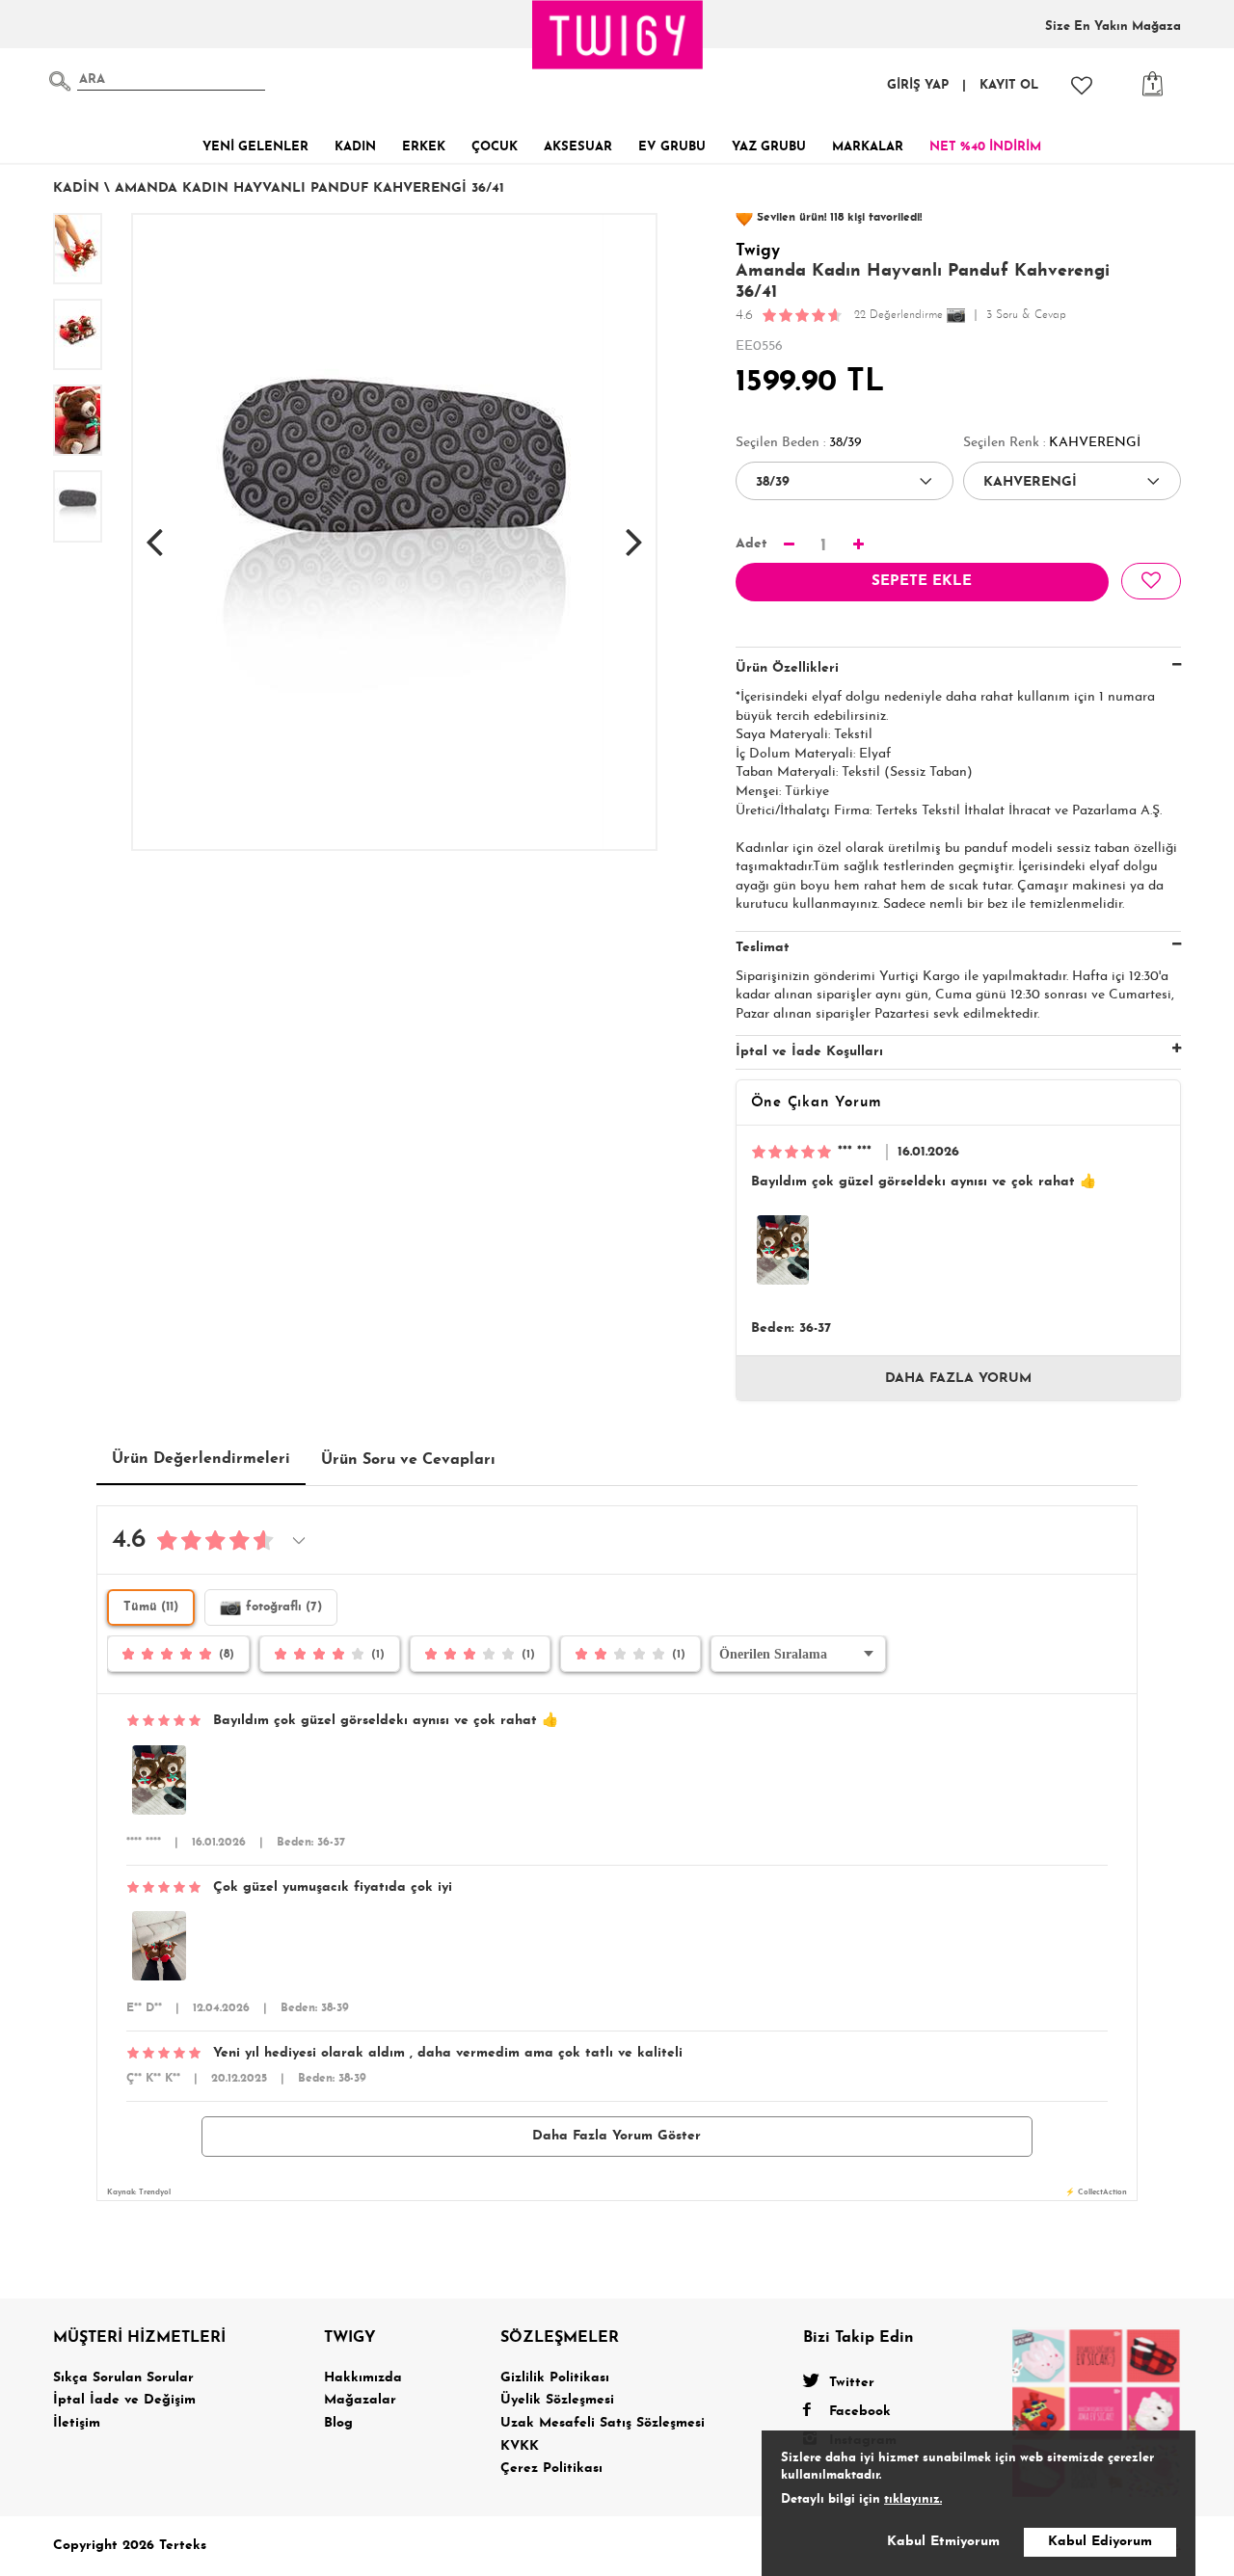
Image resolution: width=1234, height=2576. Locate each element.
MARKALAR (868, 147)
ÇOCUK (495, 147)
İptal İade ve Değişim (124, 2400)
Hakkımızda (363, 2378)
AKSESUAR (578, 147)
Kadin (76, 188)
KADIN (355, 147)
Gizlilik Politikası (555, 2378)
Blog (338, 2423)
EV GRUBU (672, 147)
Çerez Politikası (551, 2469)
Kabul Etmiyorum (943, 2542)
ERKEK (424, 147)
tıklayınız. (913, 2499)
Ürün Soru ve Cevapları (408, 1460)
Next (634, 532)
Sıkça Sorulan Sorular (123, 2378)
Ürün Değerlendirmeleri (201, 1459)
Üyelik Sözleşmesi (557, 2400)
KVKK (520, 2446)
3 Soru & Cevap (1026, 315)
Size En (1113, 27)
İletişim (77, 2423)
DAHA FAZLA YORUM (958, 1379)
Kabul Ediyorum (1100, 2542)
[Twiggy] (1097, 2412)
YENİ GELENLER (255, 147)
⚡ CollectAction (1096, 2192)
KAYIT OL (1009, 85)
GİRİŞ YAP (918, 85)
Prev (154, 532)
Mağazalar (360, 2400)
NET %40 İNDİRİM (985, 147)
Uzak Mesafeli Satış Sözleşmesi (603, 2423)
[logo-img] (618, 35)
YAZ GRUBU (769, 147)
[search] (60, 81)
